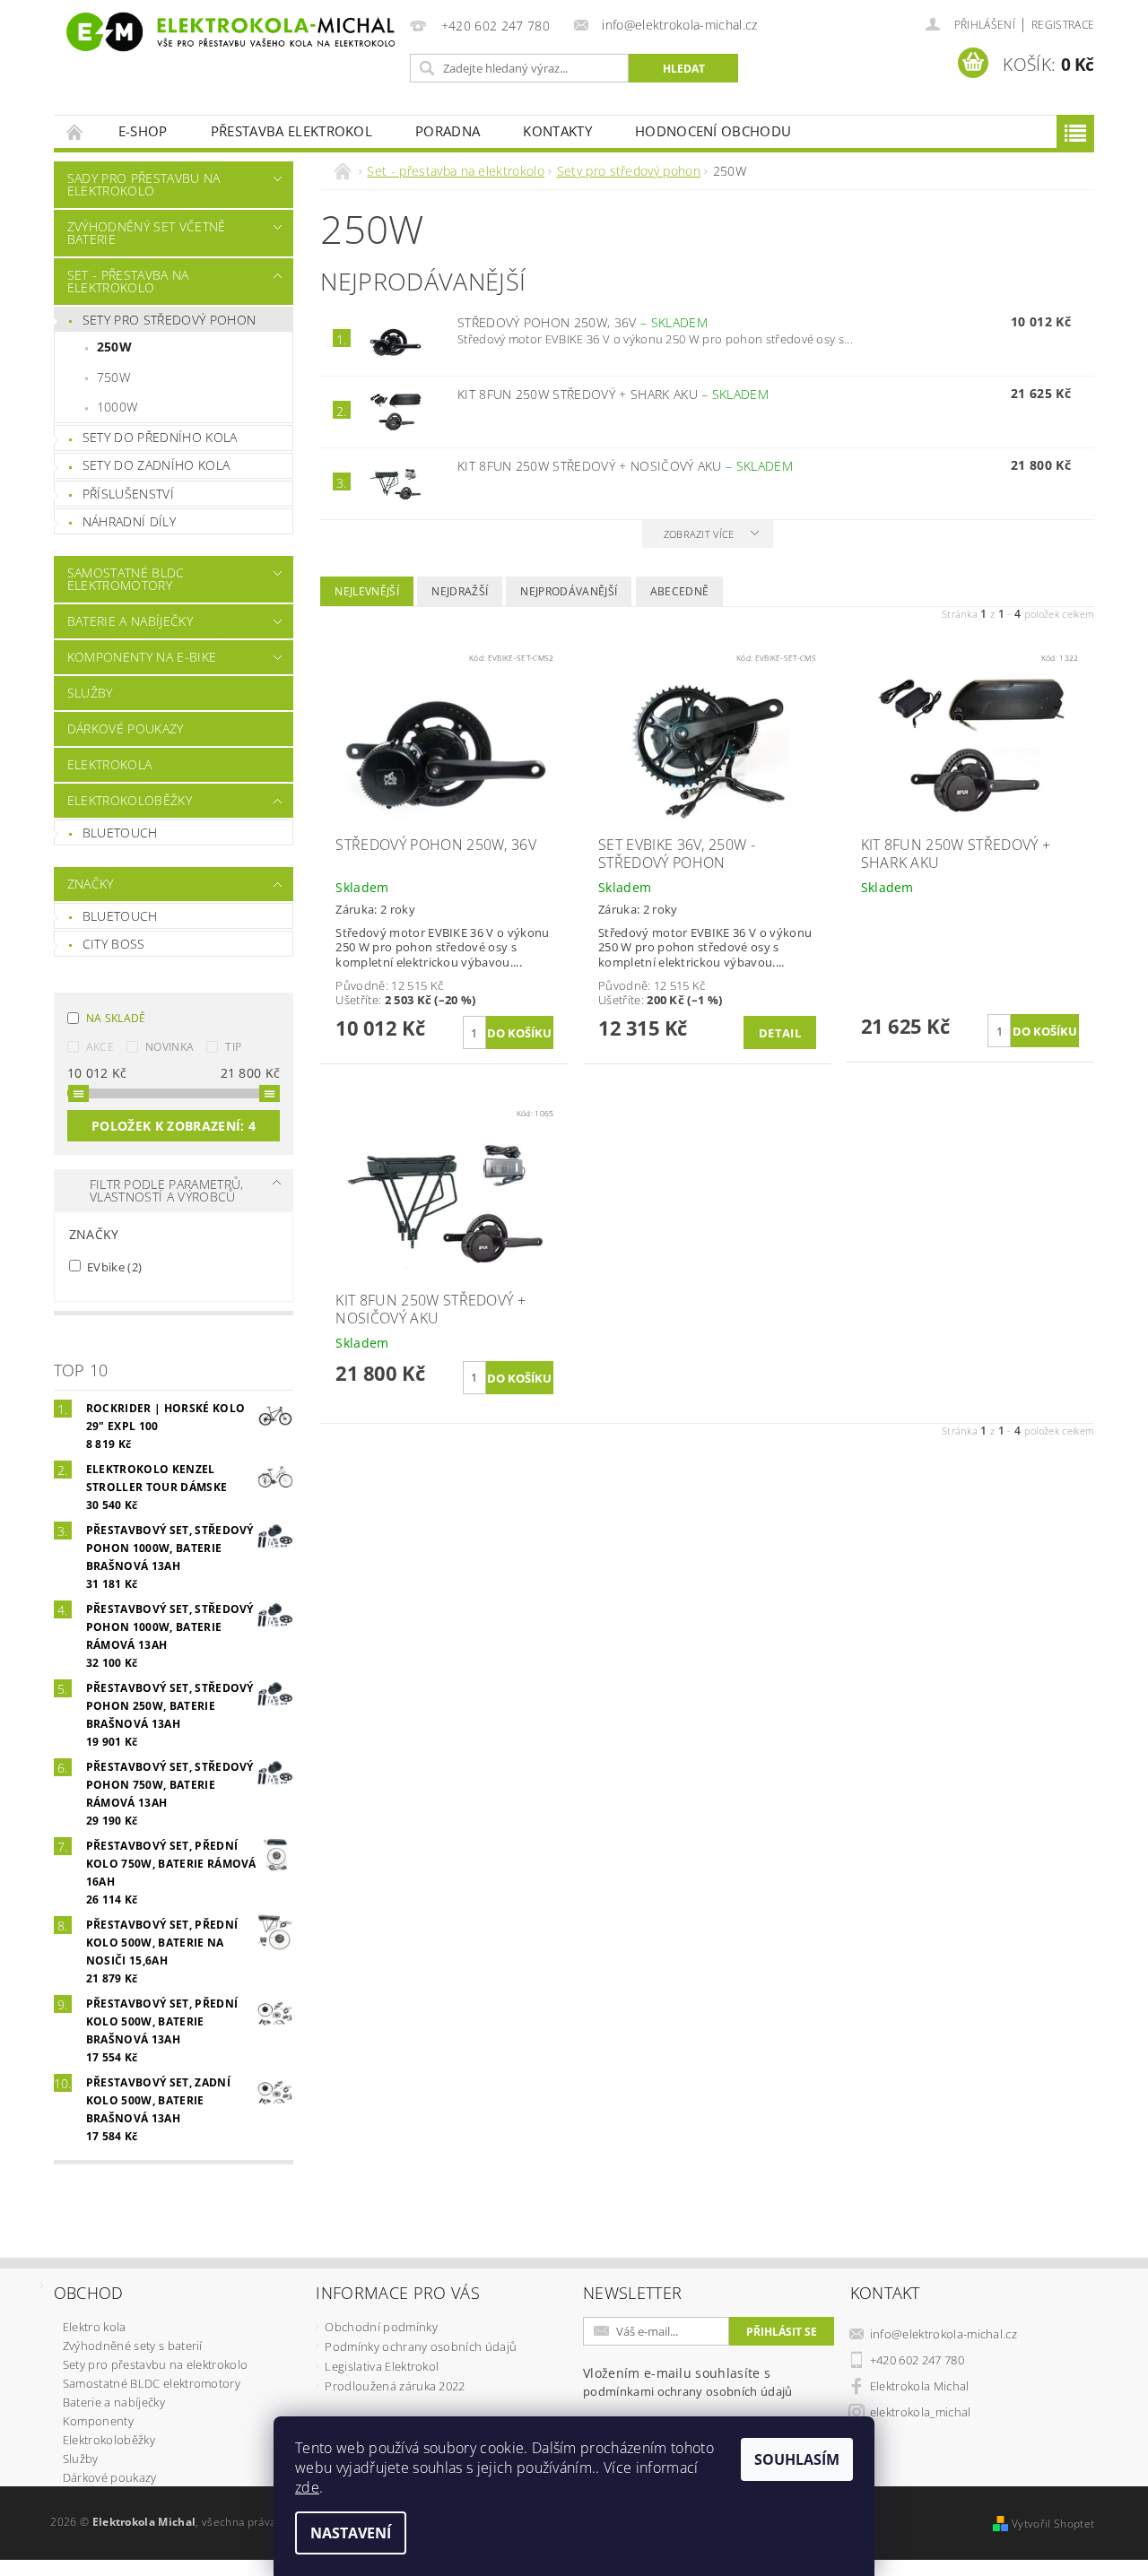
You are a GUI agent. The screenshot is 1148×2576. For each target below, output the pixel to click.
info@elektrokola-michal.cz (944, 2334)
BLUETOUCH (120, 916)
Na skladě (116, 1018)
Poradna (448, 131)
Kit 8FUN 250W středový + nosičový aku (625, 466)
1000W (117, 407)
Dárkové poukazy (126, 729)
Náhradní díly (129, 521)
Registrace (1063, 25)
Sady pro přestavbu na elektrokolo (144, 184)
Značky (91, 884)
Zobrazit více (699, 534)
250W (114, 347)
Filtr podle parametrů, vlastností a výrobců (167, 1190)
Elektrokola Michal (920, 2386)
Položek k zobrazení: (174, 1126)
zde (307, 2487)
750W (113, 377)
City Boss (114, 944)
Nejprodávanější (569, 591)
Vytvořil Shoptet (1053, 2524)
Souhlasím (797, 2459)
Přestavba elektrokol (291, 131)
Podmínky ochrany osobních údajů (421, 2346)
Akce (100, 1047)
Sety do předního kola (160, 437)
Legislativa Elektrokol (382, 2366)
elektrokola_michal (921, 2412)
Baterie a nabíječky (130, 621)
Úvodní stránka (75, 131)
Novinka (170, 1047)
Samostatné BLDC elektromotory (126, 579)
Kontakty (557, 131)
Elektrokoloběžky (130, 800)
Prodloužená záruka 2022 (395, 2386)
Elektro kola (95, 2327)
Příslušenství (128, 494)
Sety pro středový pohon (169, 320)
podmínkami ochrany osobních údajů (688, 2391)
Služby (90, 693)
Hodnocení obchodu (713, 131)
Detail (780, 1033)
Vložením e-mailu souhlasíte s (688, 2382)
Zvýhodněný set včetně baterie (147, 233)
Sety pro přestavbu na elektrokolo (156, 2364)
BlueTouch (120, 833)
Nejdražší (460, 591)
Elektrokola (110, 764)
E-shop (143, 131)
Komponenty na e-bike (142, 657)
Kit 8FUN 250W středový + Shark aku (613, 394)
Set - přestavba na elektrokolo (128, 281)
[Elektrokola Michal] (229, 32)
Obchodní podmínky (381, 2327)
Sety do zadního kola (156, 465)
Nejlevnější (367, 591)
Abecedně (680, 591)
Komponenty (98, 2421)
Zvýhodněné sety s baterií (133, 2346)
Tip (233, 1047)
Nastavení (351, 2533)
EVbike (113, 1266)
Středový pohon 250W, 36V (583, 322)
